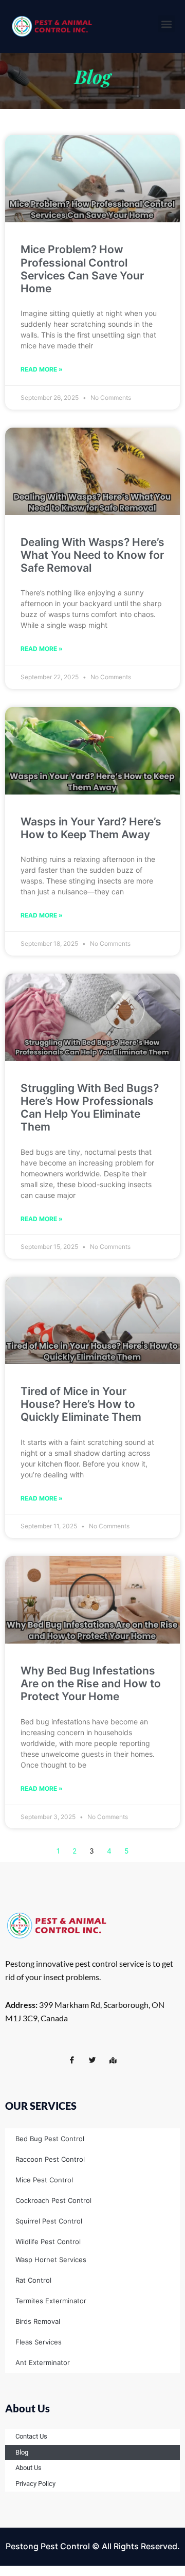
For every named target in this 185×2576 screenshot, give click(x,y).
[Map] (113, 2060)
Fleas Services (39, 2342)
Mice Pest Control (44, 2180)
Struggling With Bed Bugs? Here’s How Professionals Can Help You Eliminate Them (90, 1108)
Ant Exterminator (43, 2362)
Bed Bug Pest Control (50, 2139)
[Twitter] (92, 2060)
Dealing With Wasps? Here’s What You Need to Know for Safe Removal (92, 555)
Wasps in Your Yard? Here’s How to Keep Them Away (91, 828)
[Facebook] (72, 2060)
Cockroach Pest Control (53, 2200)
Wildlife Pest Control (48, 2242)
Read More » (42, 369)
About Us (29, 2468)
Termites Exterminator (51, 2301)
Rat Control (33, 2280)
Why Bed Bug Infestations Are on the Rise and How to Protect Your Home (91, 1683)
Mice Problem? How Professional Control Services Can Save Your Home (82, 269)
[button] (166, 24)
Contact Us (31, 2436)
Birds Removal (38, 2321)
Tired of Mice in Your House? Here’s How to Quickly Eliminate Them (81, 1404)
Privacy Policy (35, 2484)
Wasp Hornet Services (51, 2260)
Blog (22, 2452)
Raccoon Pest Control (50, 2159)
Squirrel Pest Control (49, 2221)
